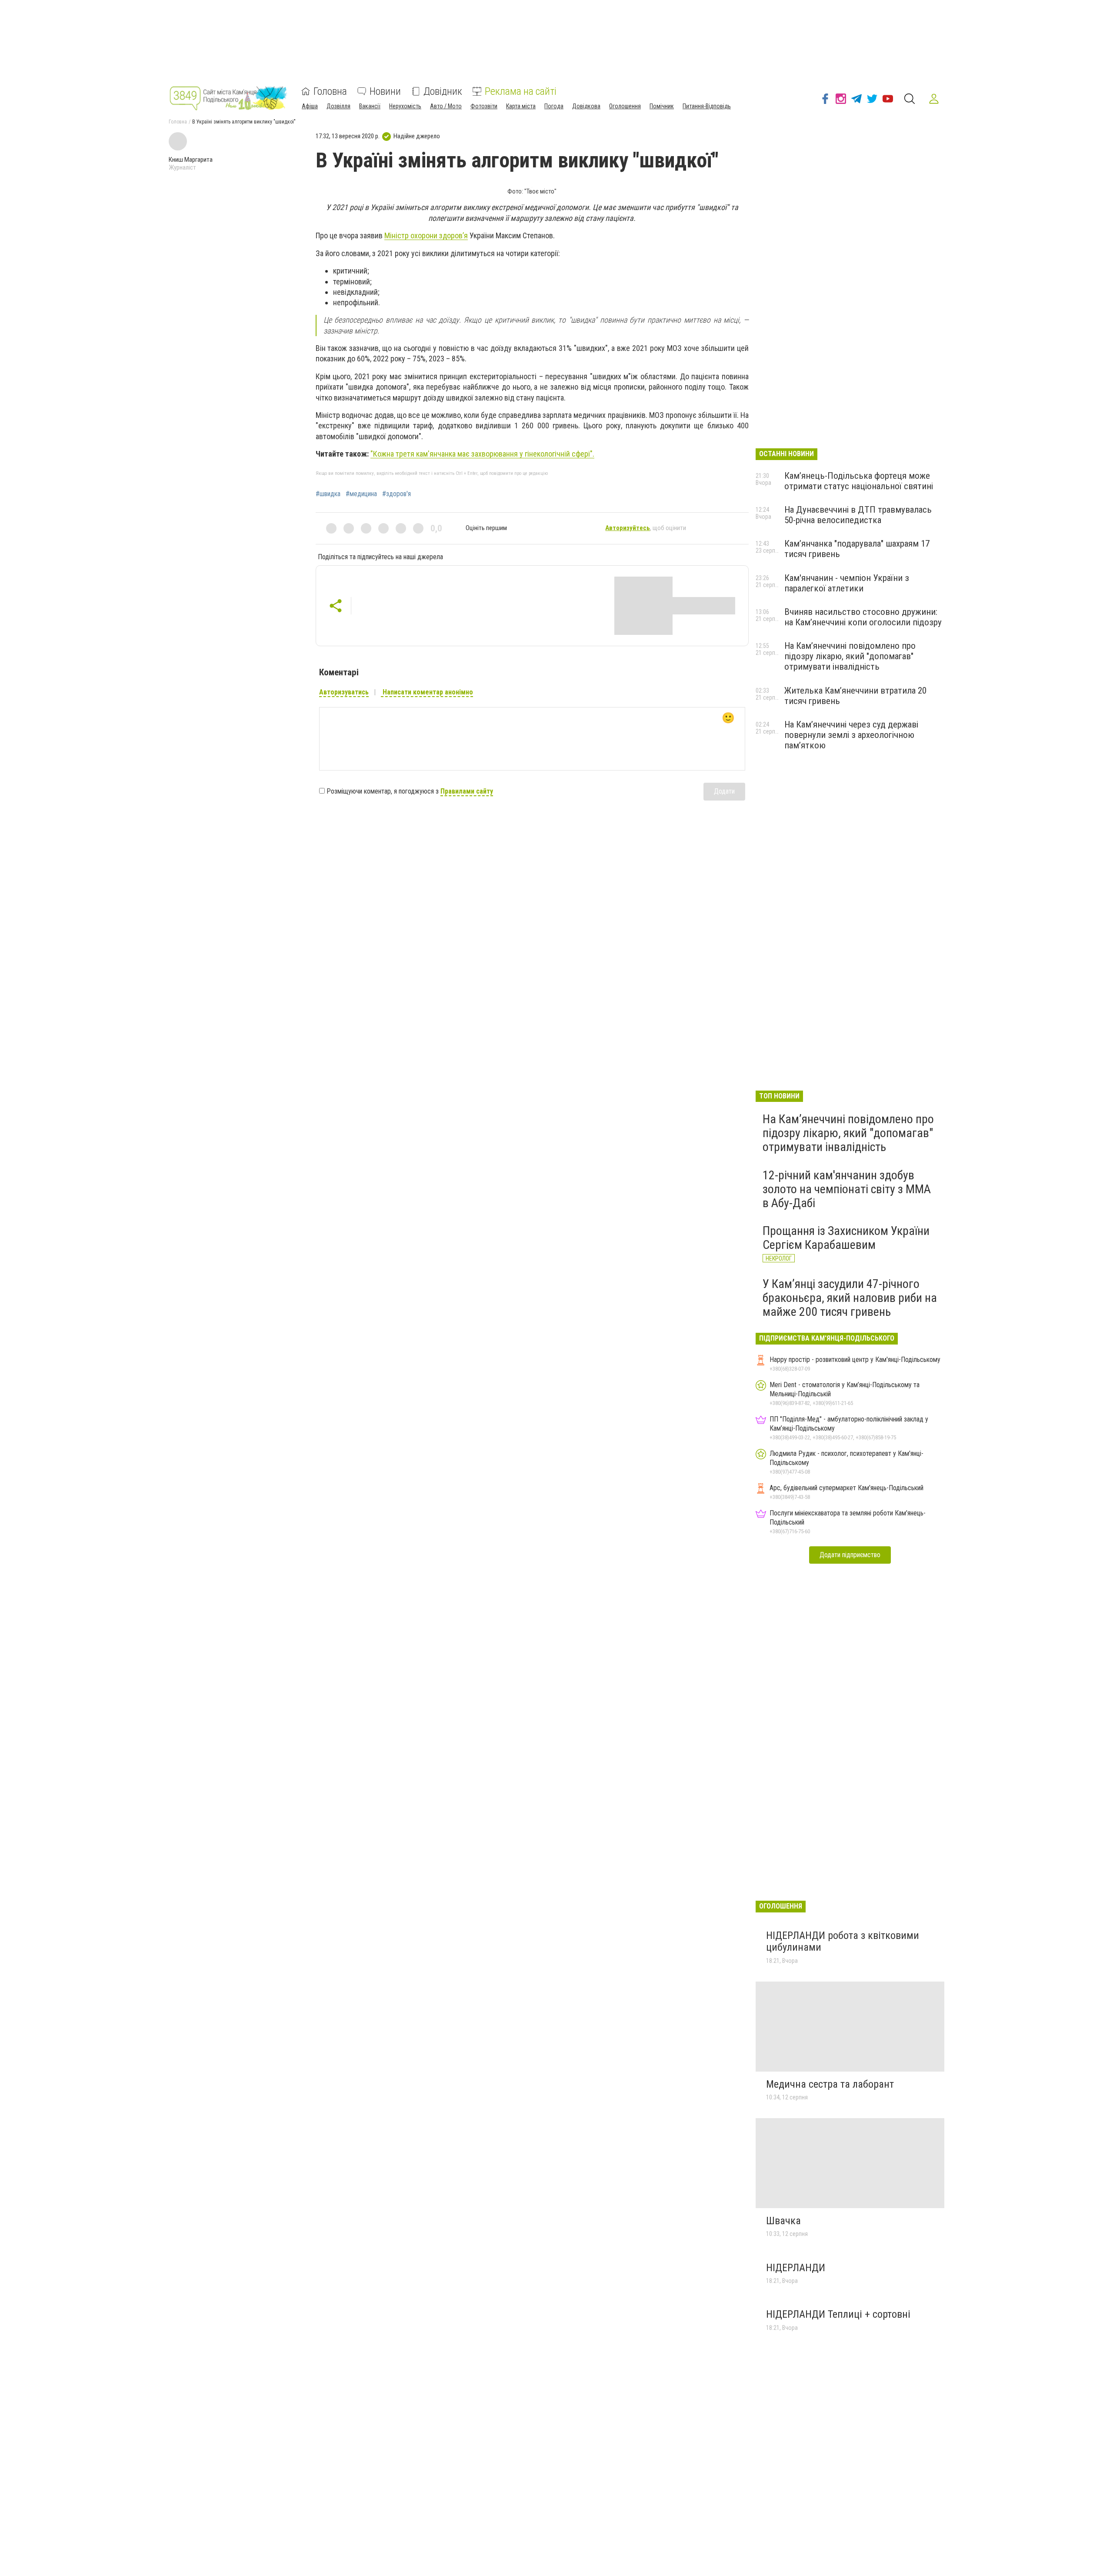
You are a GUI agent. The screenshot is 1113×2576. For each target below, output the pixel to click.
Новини (385, 91)
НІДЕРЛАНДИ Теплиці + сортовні (838, 2314)
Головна (330, 91)
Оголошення (625, 106)
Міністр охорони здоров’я (426, 235)
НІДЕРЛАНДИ (796, 2268)
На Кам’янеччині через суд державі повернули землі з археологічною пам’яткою (851, 735)
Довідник (443, 91)
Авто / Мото (446, 106)
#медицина (361, 494)
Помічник (662, 106)
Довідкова (586, 106)
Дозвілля (338, 106)
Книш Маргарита (191, 160)
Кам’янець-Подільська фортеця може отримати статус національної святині (859, 481)
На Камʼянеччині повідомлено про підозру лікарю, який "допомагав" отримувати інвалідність (850, 656)
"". (482, 454)
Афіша (310, 106)
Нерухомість (405, 106)
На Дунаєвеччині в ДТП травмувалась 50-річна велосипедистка (858, 515)
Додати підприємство (850, 1555)
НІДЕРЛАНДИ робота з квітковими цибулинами (843, 1942)
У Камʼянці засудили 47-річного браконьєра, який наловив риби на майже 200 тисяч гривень (850, 1298)
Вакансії (370, 106)
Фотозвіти (484, 106)
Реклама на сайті (521, 91)
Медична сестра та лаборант (830, 2084)
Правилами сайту (467, 791)
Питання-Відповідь (707, 106)
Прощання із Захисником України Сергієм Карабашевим (846, 1238)
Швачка (783, 2221)
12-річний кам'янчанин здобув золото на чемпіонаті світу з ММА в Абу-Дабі (847, 1189)
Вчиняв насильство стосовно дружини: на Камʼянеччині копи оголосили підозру (863, 617)
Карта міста (521, 106)
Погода (554, 106)
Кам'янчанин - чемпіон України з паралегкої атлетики (847, 583)
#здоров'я (397, 494)
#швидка (328, 494)
